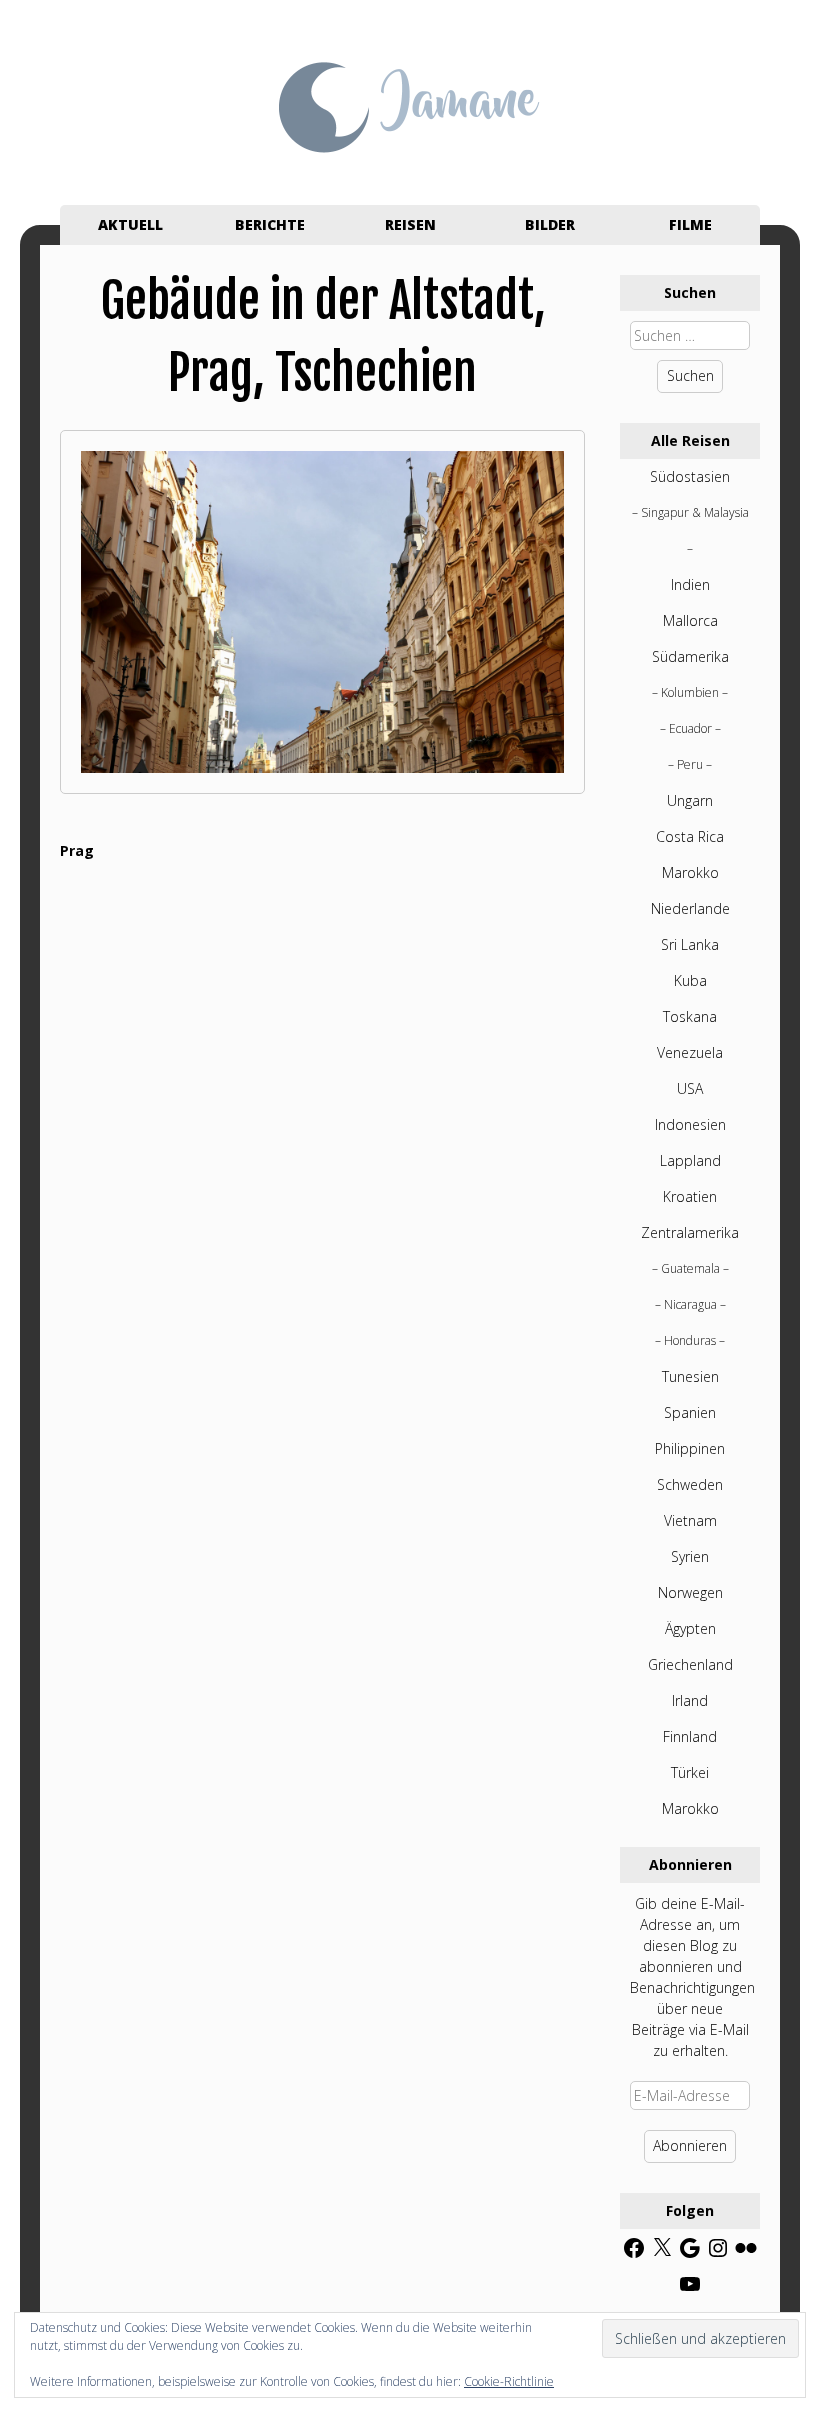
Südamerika (690, 656)
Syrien (690, 1556)
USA (690, 1088)
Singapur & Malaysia (695, 512)
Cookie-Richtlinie (509, 2381)
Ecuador (690, 728)
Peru (690, 764)
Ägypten (690, 1628)
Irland (690, 1700)
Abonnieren (690, 2145)
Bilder (550, 224)
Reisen (410, 224)
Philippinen (690, 1448)
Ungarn (690, 800)
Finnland (690, 1736)
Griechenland (690, 1664)
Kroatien (690, 1196)
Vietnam (690, 1520)
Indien (690, 584)
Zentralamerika (690, 1232)
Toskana (690, 1016)
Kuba (690, 980)
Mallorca (690, 620)
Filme (690, 224)
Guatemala (690, 1268)
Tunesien (690, 1376)
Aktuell (130, 224)
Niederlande (690, 908)
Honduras (690, 1340)
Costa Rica (690, 836)
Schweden (690, 1484)
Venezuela (690, 1052)
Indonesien (690, 1124)
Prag (77, 850)
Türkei (690, 1772)
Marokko (690, 872)
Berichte (270, 224)
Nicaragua (690, 1304)
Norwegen (690, 1592)
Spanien (690, 1412)
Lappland (690, 1160)
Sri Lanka (690, 944)
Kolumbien (690, 692)
